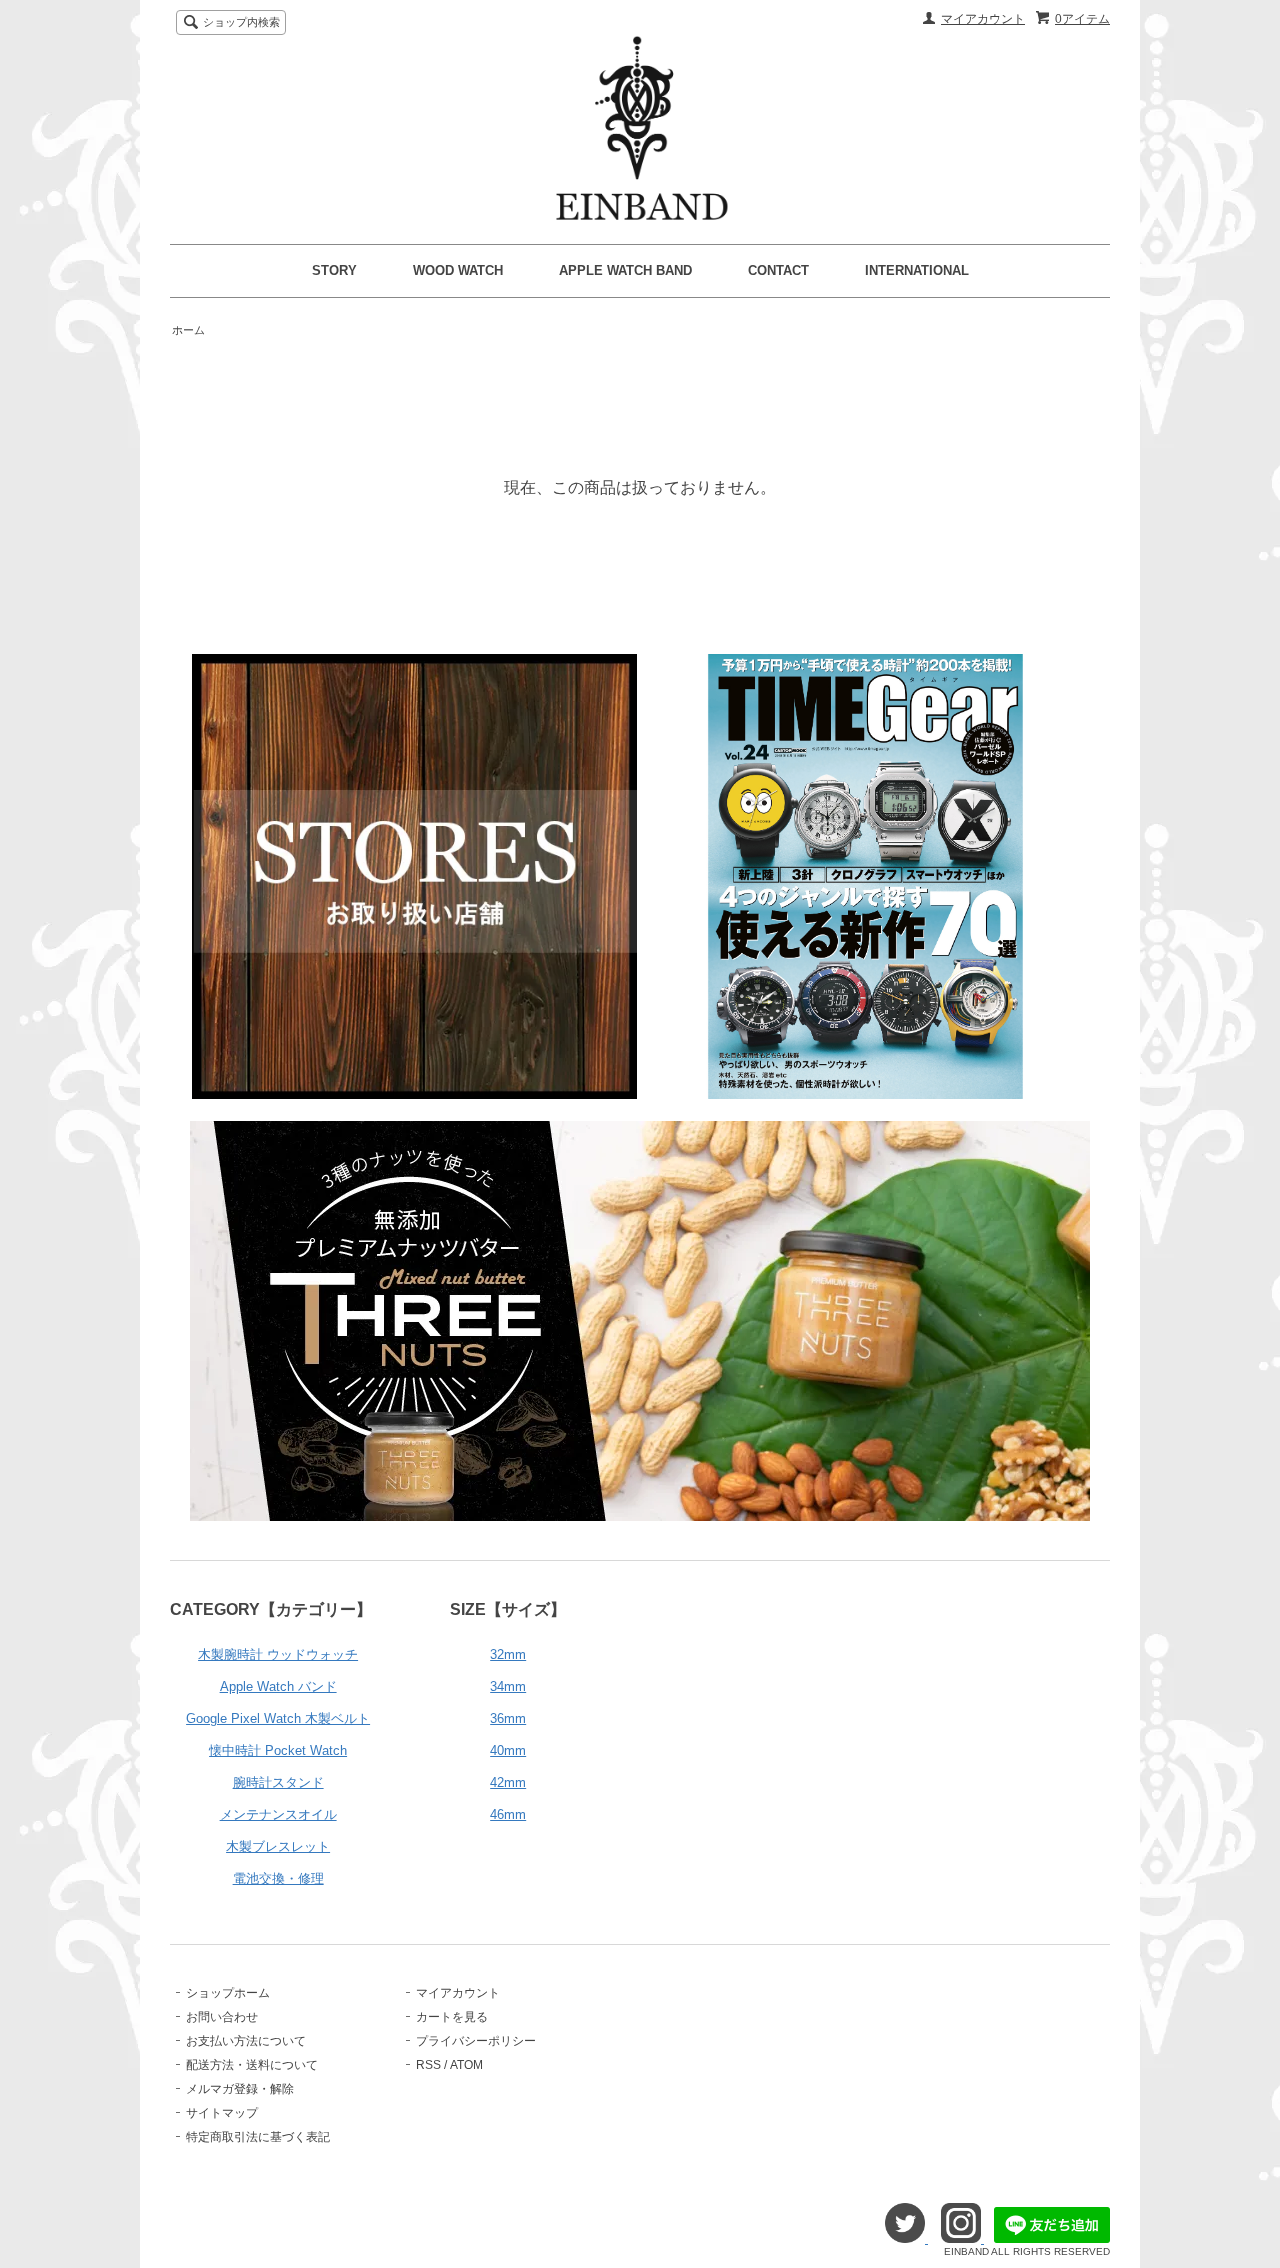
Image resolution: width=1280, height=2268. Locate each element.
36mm (508, 1718)
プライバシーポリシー (476, 2041)
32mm (508, 1654)
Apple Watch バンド (278, 1686)
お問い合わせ (222, 2017)
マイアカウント (983, 19)
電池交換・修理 (278, 1878)
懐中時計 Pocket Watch (278, 1750)
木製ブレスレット (278, 1846)
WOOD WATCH (458, 270)
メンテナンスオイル (278, 1814)
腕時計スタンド (278, 1782)
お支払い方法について (246, 2041)
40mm (508, 1750)
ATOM (466, 2065)
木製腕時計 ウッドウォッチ (278, 1654)
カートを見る (452, 2017)
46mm (508, 1814)
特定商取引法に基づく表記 (258, 2137)
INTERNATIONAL (917, 270)
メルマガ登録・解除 (240, 2089)
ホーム (188, 330)
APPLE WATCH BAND (625, 270)
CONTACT (778, 270)
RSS (428, 2065)
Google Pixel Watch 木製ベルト (278, 1718)
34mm (508, 1686)
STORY (334, 270)
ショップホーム (228, 1993)
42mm (508, 1782)
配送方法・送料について (252, 2065)
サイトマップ (222, 2113)
